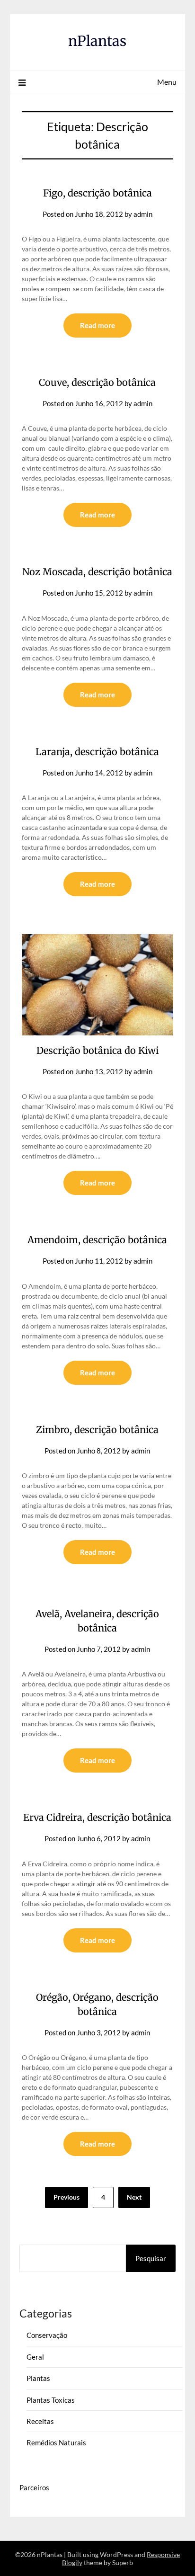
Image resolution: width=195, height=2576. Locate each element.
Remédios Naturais (56, 2442)
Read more (97, 325)
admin (143, 214)
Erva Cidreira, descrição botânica (97, 1817)
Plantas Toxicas (51, 2400)
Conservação (47, 2335)
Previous (66, 2197)
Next (134, 2197)
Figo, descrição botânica (97, 193)
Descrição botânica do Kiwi (97, 1050)
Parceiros (34, 2487)
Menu (167, 82)
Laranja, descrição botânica (97, 752)
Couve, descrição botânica (97, 382)
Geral (35, 2357)
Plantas (38, 2378)
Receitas (40, 2421)
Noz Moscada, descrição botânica (97, 572)
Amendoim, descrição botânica (97, 1240)
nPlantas (97, 41)
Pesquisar (151, 2258)
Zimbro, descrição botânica (97, 1430)
